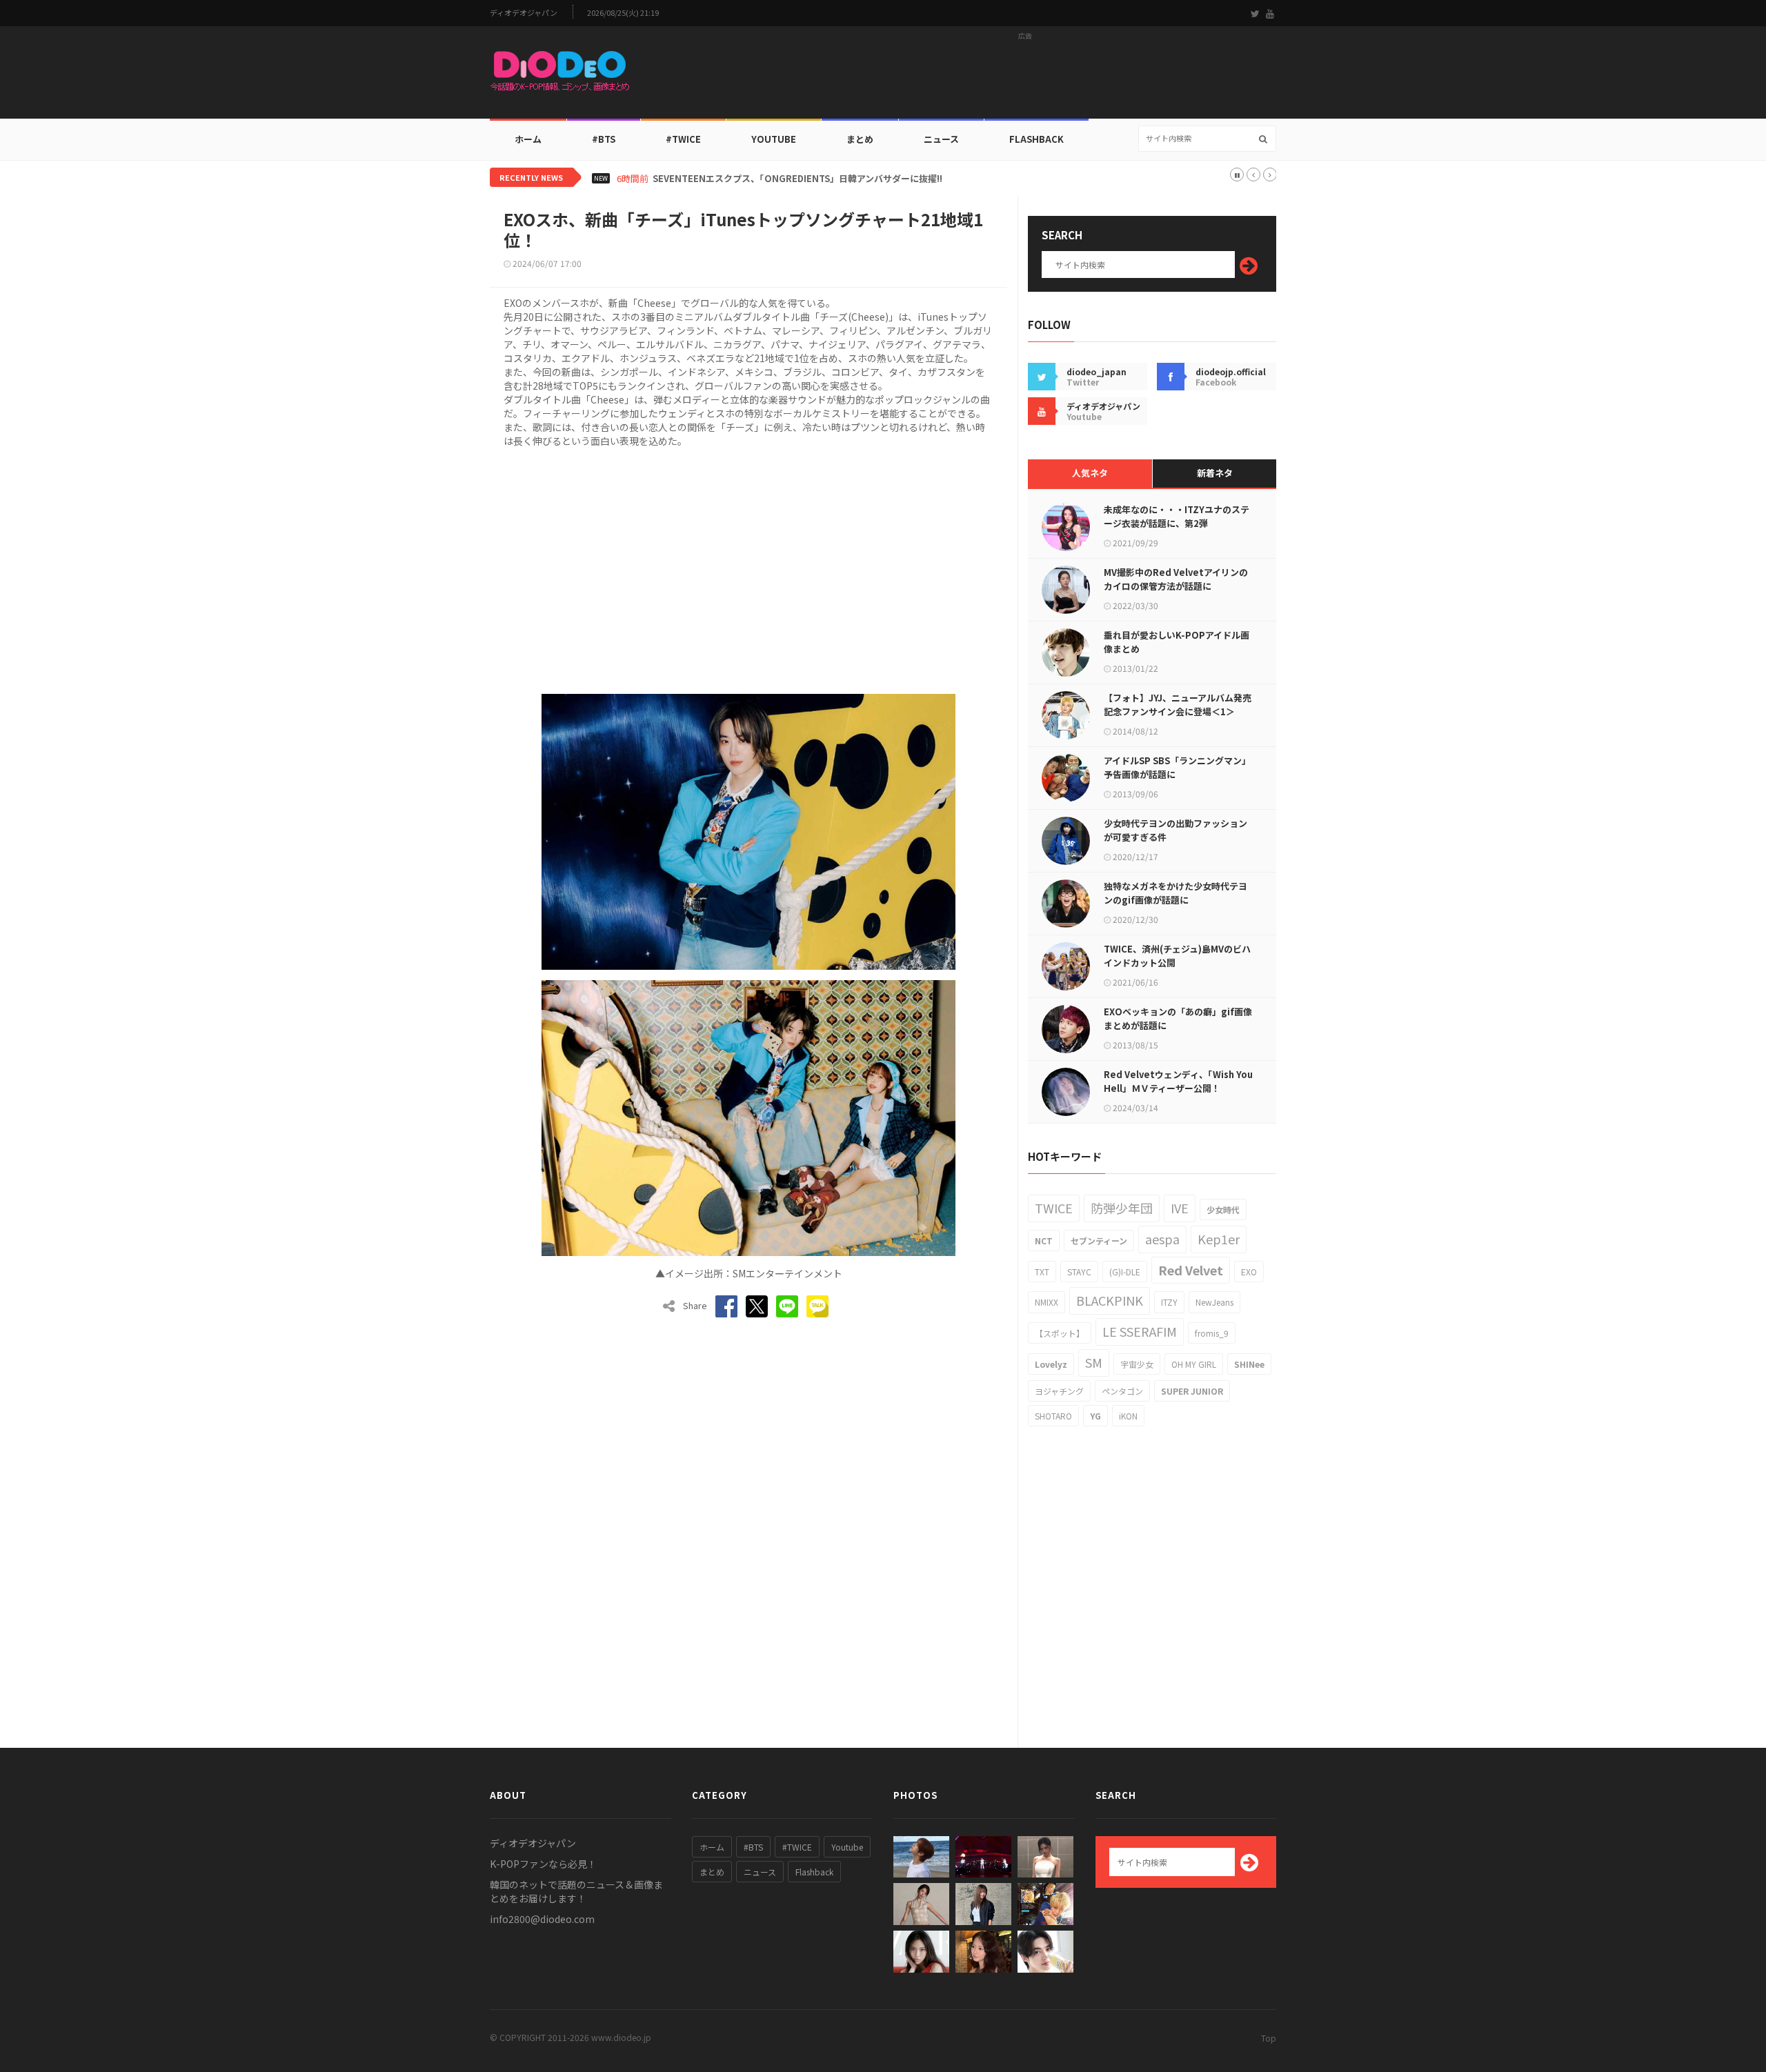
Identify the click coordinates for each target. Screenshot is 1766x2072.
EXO (1249, 1272)
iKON (1128, 1416)
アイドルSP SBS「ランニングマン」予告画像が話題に (1177, 767)
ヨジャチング (1059, 1391)
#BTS (604, 139)
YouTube (774, 139)
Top (1269, 2038)
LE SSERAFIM (1140, 1331)
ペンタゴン (1122, 1391)
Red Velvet (1191, 1270)
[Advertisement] (1025, 77)
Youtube (847, 1847)
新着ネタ (1215, 473)
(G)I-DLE (1125, 1272)
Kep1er (1219, 1239)
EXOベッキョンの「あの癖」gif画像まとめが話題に (1178, 1018)
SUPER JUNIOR (1192, 1391)
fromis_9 (1212, 1333)
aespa (1162, 1239)
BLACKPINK (1110, 1300)
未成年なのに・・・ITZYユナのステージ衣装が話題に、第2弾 (1177, 516)
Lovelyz (1051, 1364)
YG (1095, 1416)
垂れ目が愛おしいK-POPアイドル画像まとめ (1177, 642)
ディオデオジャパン (524, 13)
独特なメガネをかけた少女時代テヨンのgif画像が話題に (1175, 893)
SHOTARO (1053, 1416)
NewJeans (1214, 1302)
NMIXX (1046, 1302)
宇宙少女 (1137, 1364)
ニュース (941, 139)
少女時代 (1223, 1209)
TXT (1042, 1272)
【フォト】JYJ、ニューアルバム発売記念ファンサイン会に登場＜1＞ (1178, 705)
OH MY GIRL (1194, 1364)
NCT (1044, 1241)
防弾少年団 (1122, 1208)
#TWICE (797, 1847)
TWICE (1054, 1208)
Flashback (1036, 139)
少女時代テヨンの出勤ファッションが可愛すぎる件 (1175, 830)
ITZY (1169, 1302)
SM (1094, 1362)
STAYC (1079, 1272)
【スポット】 (1060, 1333)
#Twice (683, 139)
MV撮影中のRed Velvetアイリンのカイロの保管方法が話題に (1176, 579)
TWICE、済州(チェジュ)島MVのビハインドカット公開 (1177, 956)
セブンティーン (1099, 1241)
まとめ (860, 139)
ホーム (528, 139)
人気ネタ (1090, 473)
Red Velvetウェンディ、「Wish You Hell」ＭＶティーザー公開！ (1178, 1081)
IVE (1180, 1208)
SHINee (1249, 1364)
